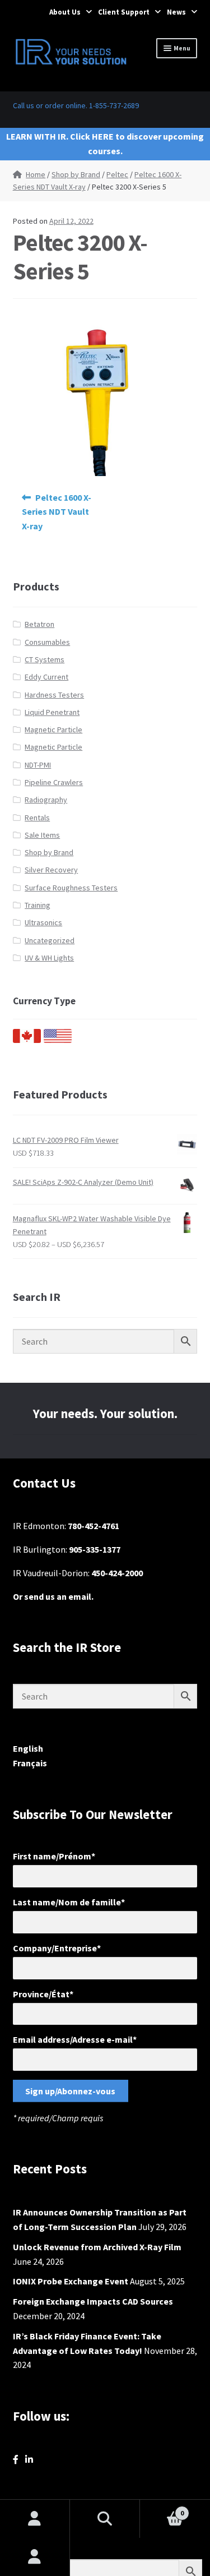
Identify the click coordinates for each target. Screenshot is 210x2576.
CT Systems (45, 659)
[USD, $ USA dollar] (58, 1040)
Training (38, 905)
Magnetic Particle (53, 730)
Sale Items (42, 835)
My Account (35, 2557)
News (176, 12)
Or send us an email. (53, 1596)
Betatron (39, 624)
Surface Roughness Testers (71, 888)
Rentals (37, 818)
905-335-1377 (95, 1549)
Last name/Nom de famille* (69, 1902)
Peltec (117, 174)
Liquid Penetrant (52, 712)
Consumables (47, 642)
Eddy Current (46, 677)
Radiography (46, 800)
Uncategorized (50, 940)
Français (30, 1763)
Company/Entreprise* (57, 1948)
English (28, 1748)
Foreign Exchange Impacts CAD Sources (93, 2301)
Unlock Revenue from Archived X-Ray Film (97, 2247)
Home (36, 174)
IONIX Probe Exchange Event (71, 2281)
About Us (65, 12)
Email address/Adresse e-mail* (75, 2039)
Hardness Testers (54, 695)
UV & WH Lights (49, 958)
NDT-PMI (38, 765)
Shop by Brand (76, 174)
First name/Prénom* (54, 1856)
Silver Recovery (51, 870)
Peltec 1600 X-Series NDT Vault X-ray (57, 512)
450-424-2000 (117, 1573)
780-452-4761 (94, 1526)
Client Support (124, 12)
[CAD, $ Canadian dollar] (27, 1040)
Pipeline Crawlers (54, 782)
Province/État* (43, 1994)
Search (105, 2519)
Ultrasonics (43, 922)
